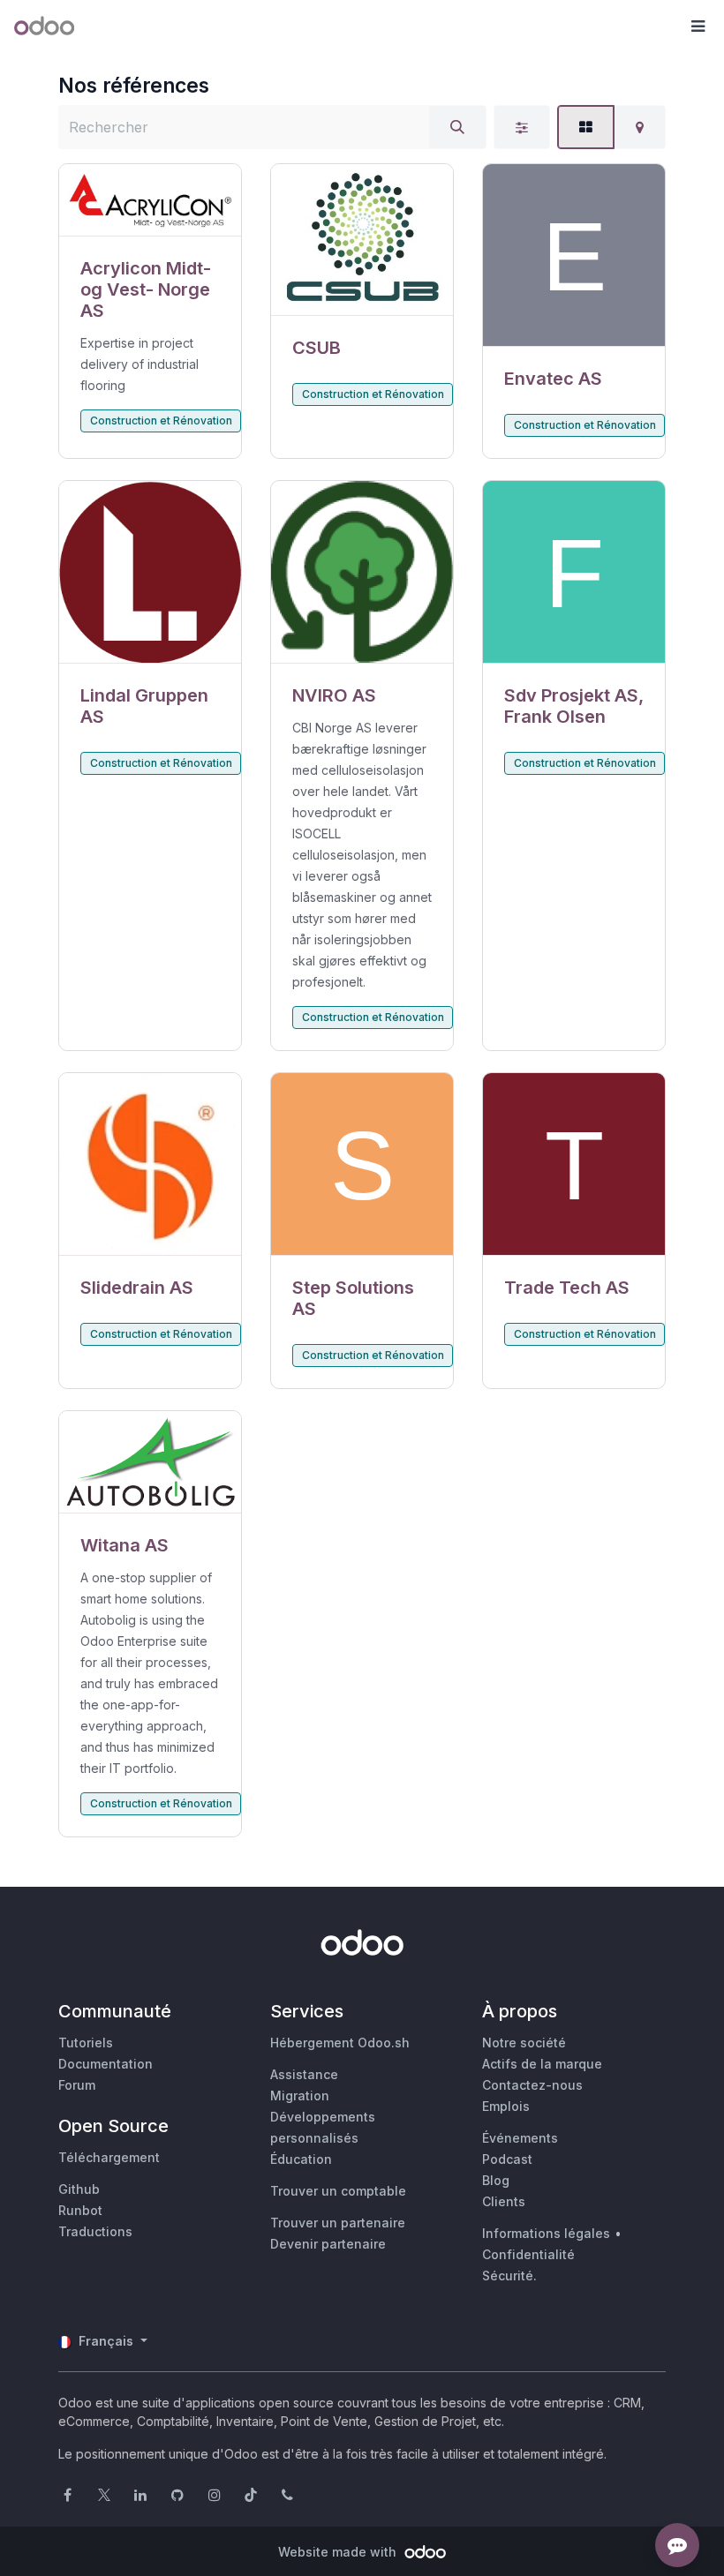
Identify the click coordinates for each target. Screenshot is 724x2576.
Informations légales (546, 2233)
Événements (520, 2138)
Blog (496, 2180)
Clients (504, 2201)
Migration (300, 2095)
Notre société (524, 2043)
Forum (77, 2085)
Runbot (80, 2210)
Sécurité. (509, 2276)
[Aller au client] (150, 200)
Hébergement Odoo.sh (340, 2043)
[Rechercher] (457, 127)
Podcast (507, 2159)
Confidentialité (528, 2254)
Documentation (106, 2064)
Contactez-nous (532, 2085)
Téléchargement (109, 2157)
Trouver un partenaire (338, 2223)
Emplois (506, 2106)
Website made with (339, 2552)
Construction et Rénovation (161, 421)
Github (79, 2189)
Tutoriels (86, 2043)
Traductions (95, 2231)
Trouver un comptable (338, 2191)
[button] (698, 26)
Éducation (301, 2159)
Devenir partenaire (328, 2244)
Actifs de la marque (542, 2064)
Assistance (304, 2074)
